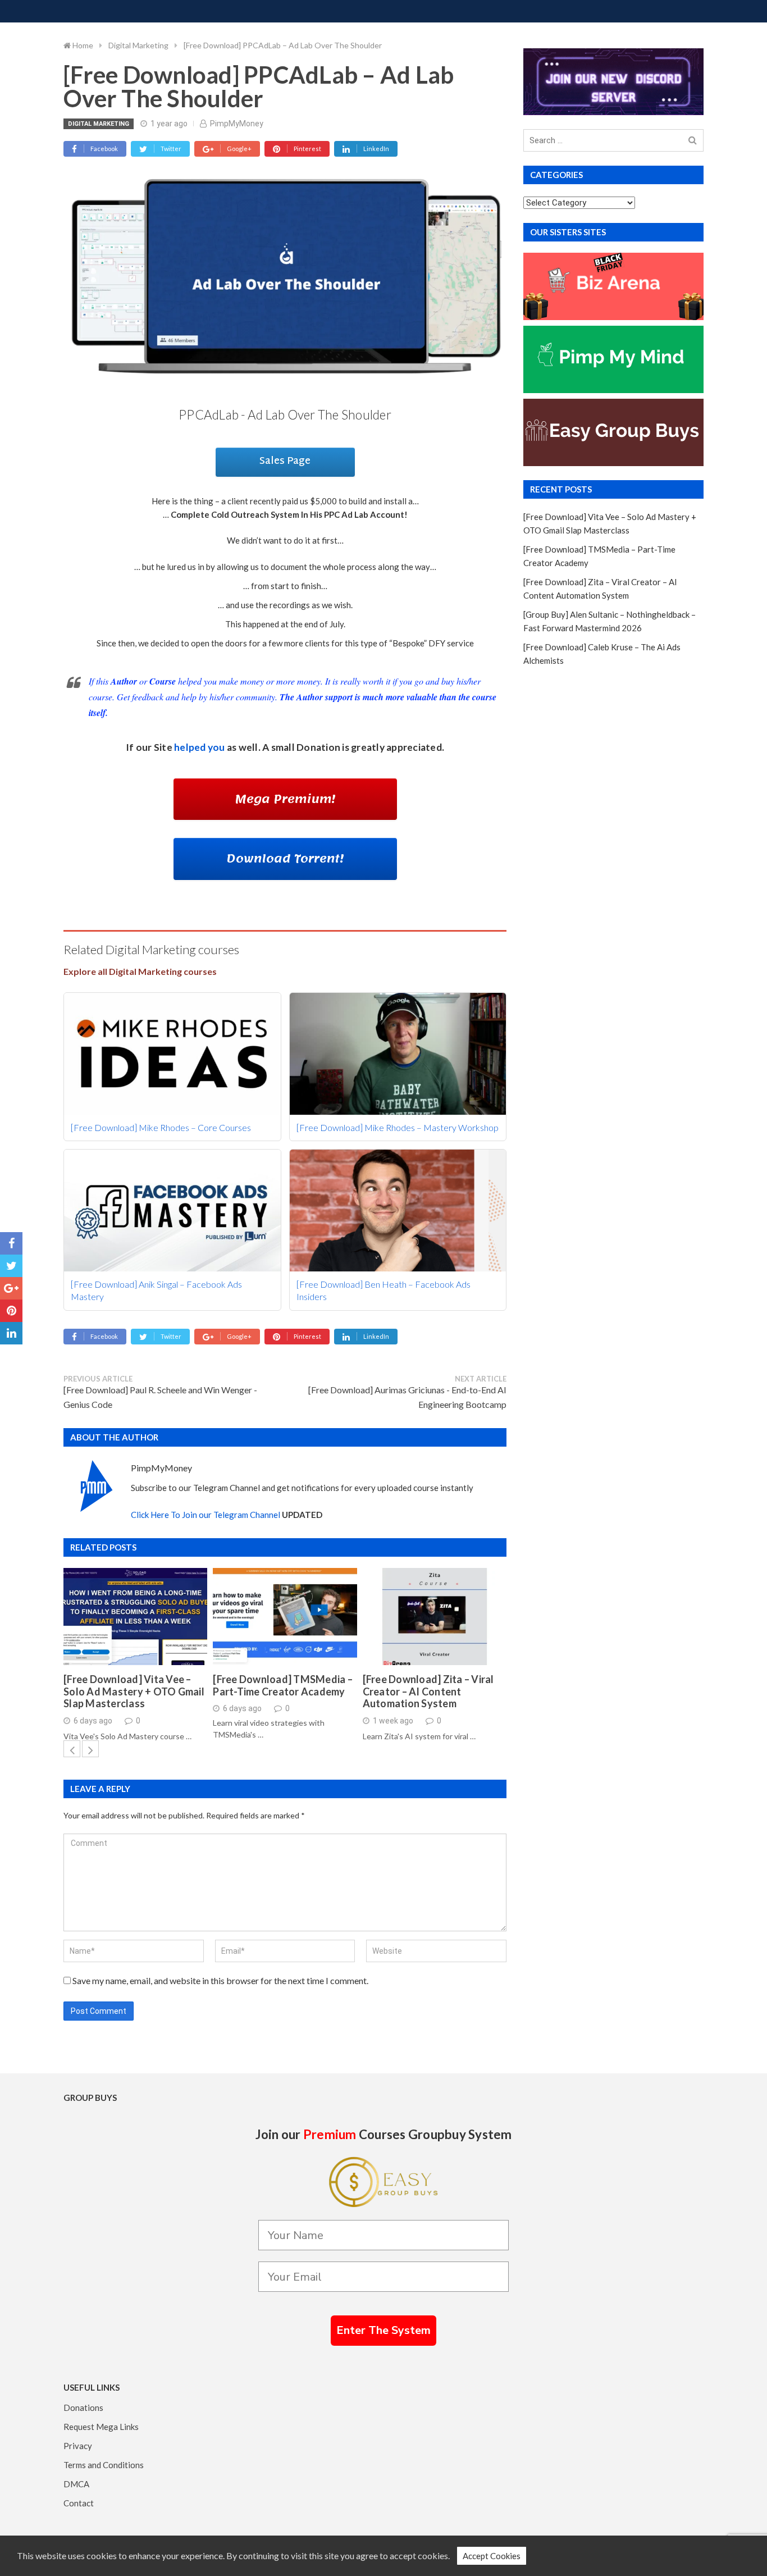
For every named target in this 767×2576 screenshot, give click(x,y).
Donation (318, 747)
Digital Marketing (99, 124)
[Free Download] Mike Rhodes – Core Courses (161, 1127)
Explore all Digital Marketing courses (140, 971)
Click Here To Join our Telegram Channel (206, 1515)
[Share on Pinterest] (11, 1311)
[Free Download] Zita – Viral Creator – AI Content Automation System (428, 1692)
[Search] (693, 141)
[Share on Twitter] (11, 1266)
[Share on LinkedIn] (11, 1333)
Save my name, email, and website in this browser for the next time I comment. (220, 1980)
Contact (79, 2503)
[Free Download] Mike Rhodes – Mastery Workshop (398, 1127)
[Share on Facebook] (11, 1243)
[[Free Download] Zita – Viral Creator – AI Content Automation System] (435, 1617)
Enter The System (383, 2330)
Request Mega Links (101, 2427)
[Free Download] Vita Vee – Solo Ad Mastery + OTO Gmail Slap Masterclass (134, 1692)
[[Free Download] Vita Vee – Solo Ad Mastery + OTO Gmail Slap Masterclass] (135, 1617)
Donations (83, 2408)
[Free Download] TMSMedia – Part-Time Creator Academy (283, 1686)
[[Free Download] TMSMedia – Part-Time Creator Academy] (285, 1617)
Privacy (78, 2446)
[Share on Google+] (11, 1288)
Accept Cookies (492, 2556)
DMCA (76, 2484)
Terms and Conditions (104, 2465)
